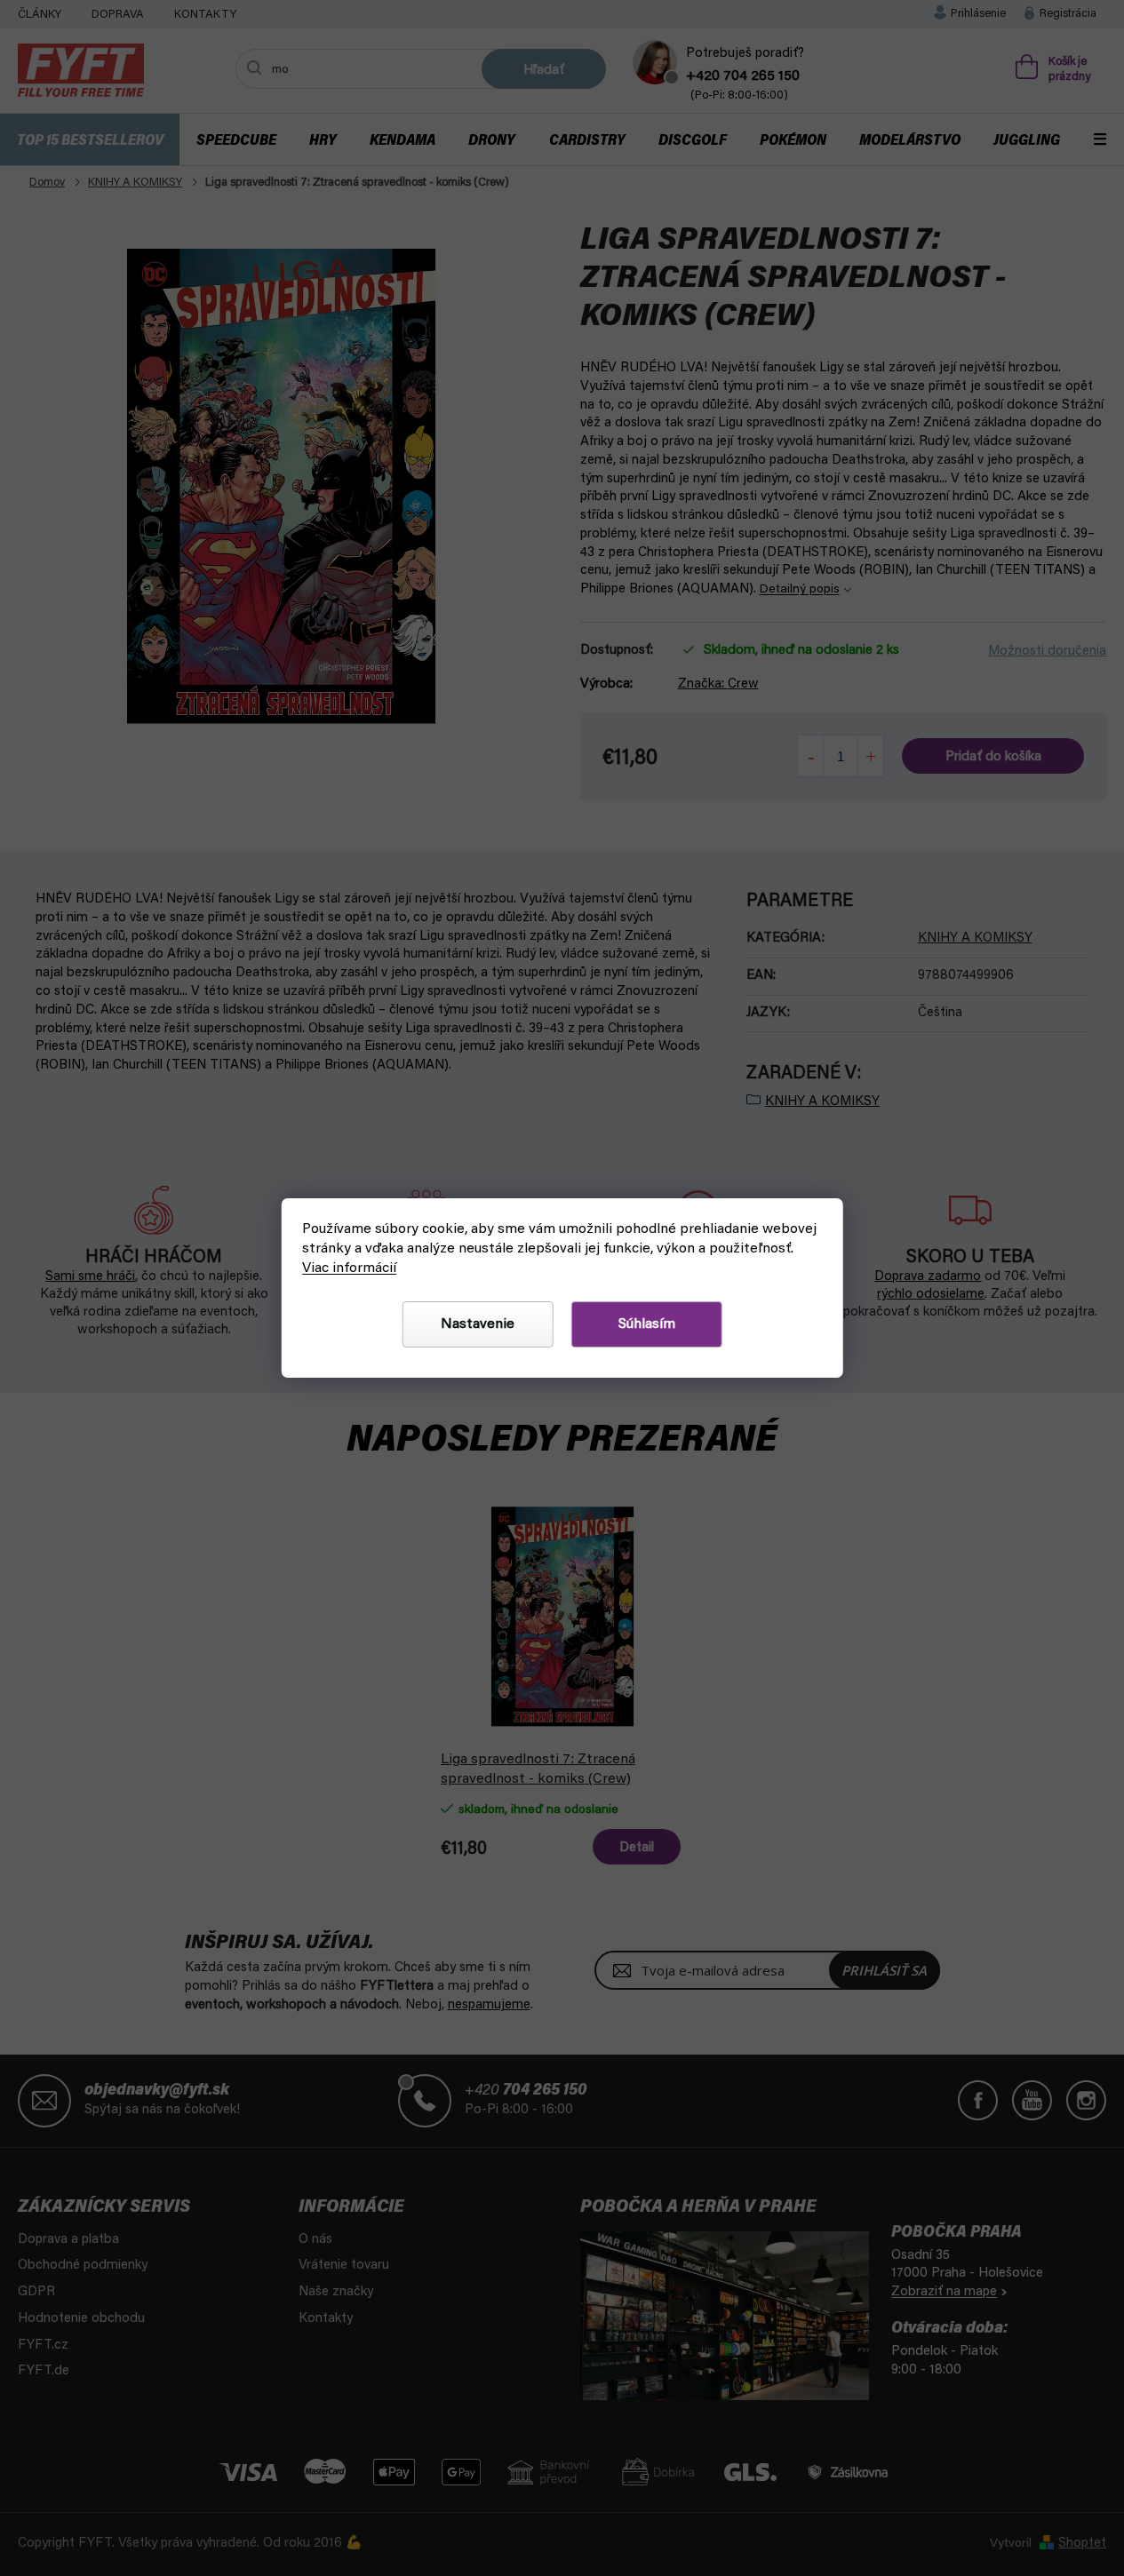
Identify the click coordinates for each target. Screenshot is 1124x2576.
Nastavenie (478, 1324)
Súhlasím (647, 1324)
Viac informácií (349, 1268)
